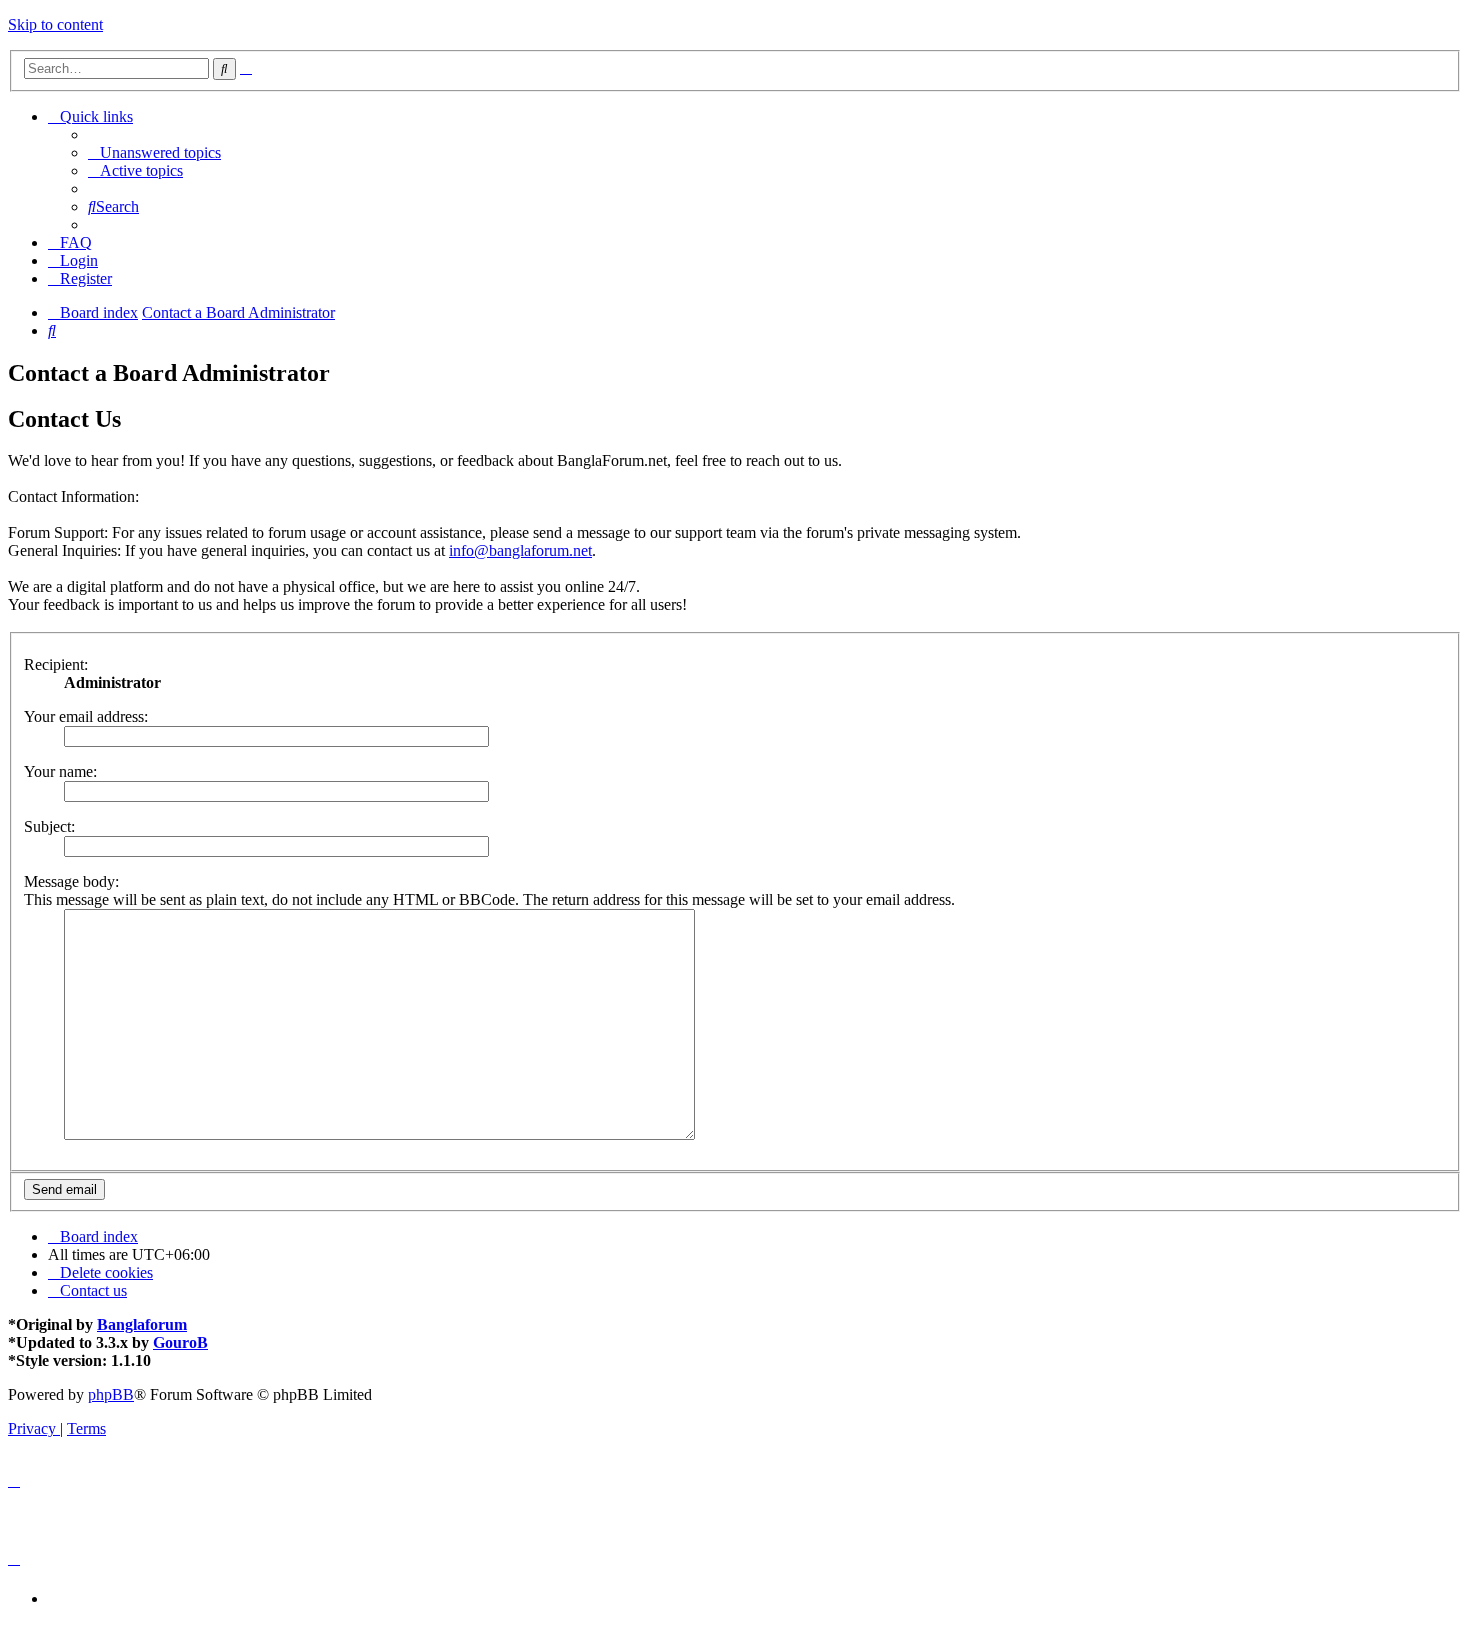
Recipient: (56, 664)
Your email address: (86, 716)
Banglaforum (142, 1324)
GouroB (180, 1342)
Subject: (49, 826)
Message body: (71, 881)
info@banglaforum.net (520, 550)
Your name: (60, 771)
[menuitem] (154, 152)
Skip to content (55, 24)
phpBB (111, 1394)
